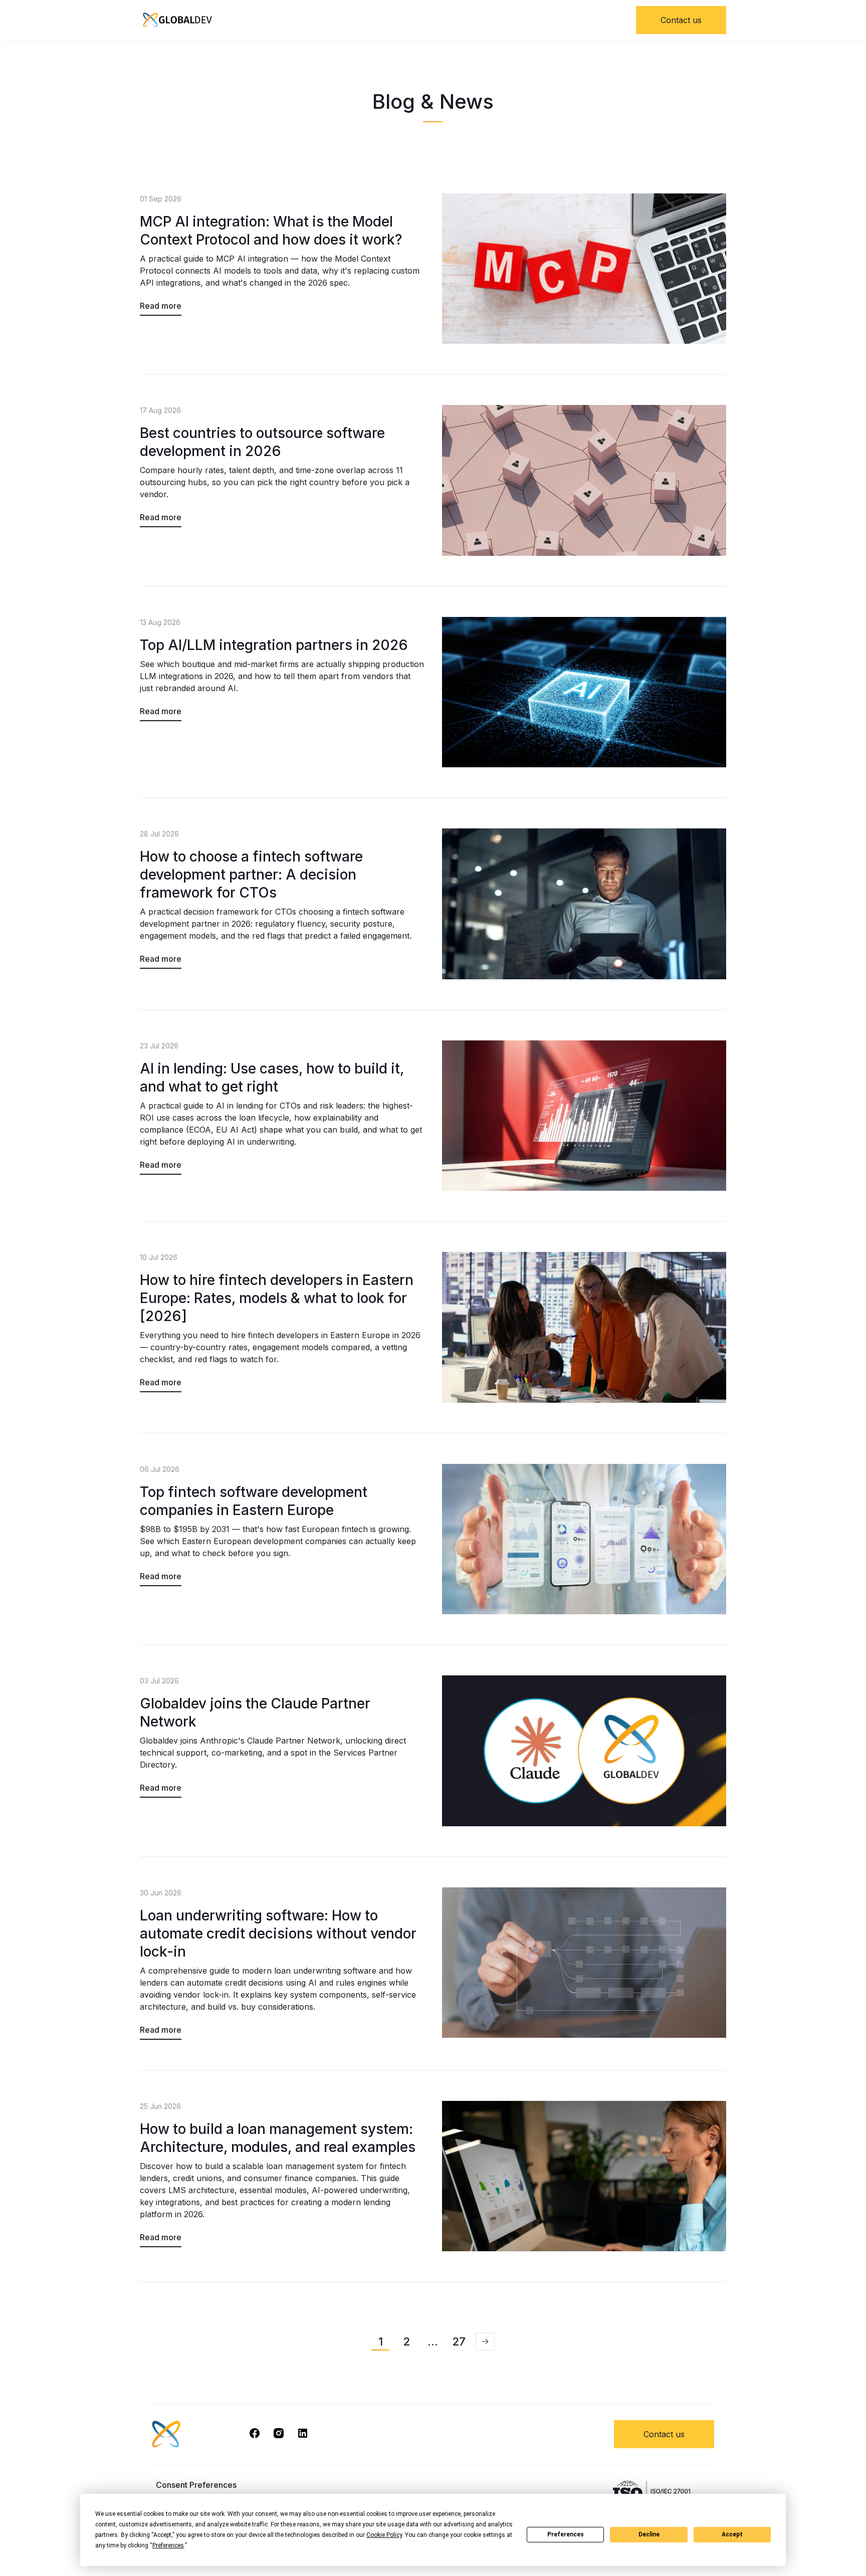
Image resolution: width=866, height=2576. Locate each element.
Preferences (566, 2534)
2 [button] (406, 2341)
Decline (649, 2534)
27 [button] (459, 2341)
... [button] (433, 2341)
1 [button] (381, 2341)
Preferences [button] (168, 2545)
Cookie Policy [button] (384, 2535)
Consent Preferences (196, 2485)
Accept (732, 2534)
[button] (485, 2341)
